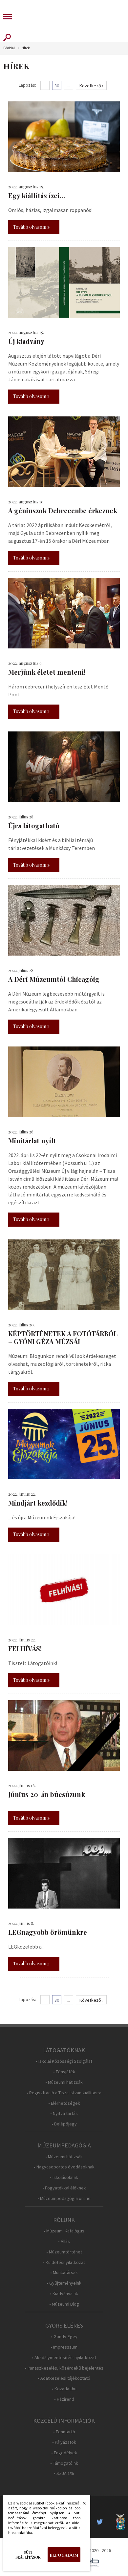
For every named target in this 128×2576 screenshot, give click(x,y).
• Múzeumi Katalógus (64, 2231)
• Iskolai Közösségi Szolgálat (64, 2061)
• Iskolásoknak (64, 2177)
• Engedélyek (64, 2453)
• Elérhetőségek (64, 2103)
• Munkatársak (64, 2273)
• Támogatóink (64, 2463)
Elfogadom (64, 2555)
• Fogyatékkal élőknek (64, 2188)
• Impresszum (64, 2347)
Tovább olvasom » (31, 227)
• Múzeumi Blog (64, 2304)
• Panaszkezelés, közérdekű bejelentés (64, 2368)
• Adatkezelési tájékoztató (64, 2378)
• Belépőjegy (64, 2124)
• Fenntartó (64, 2432)
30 (57, 86)
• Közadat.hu (64, 2389)
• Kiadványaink (64, 2294)
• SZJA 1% (64, 2473)
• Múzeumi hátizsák (64, 2082)
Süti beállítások (28, 2555)
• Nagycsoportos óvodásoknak (64, 2167)
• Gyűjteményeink (64, 2283)
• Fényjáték (64, 2072)
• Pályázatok (64, 2442)
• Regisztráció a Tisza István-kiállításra (64, 2093)
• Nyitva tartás (64, 2113)
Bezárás (81, 2505)
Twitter (102, 2522)
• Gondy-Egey (64, 2337)
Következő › (91, 86)
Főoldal (9, 48)
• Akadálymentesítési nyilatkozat (64, 2358)
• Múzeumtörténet (64, 2252)
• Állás (64, 2241)
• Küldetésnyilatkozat (64, 2262)
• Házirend (64, 2399)
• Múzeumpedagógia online (64, 2198)
